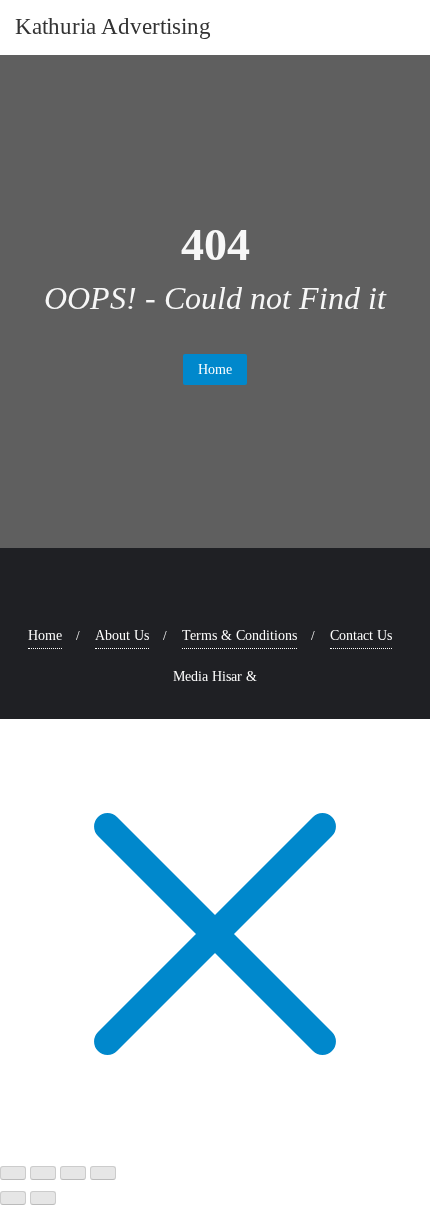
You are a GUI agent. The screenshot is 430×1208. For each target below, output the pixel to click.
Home (215, 369)
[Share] (73, 1173)
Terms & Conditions (239, 635)
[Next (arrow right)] (43, 1198)
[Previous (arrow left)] (13, 1198)
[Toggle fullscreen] (43, 1173)
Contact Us (361, 635)
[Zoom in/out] (13, 1173)
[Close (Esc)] (103, 1173)
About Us (122, 635)
